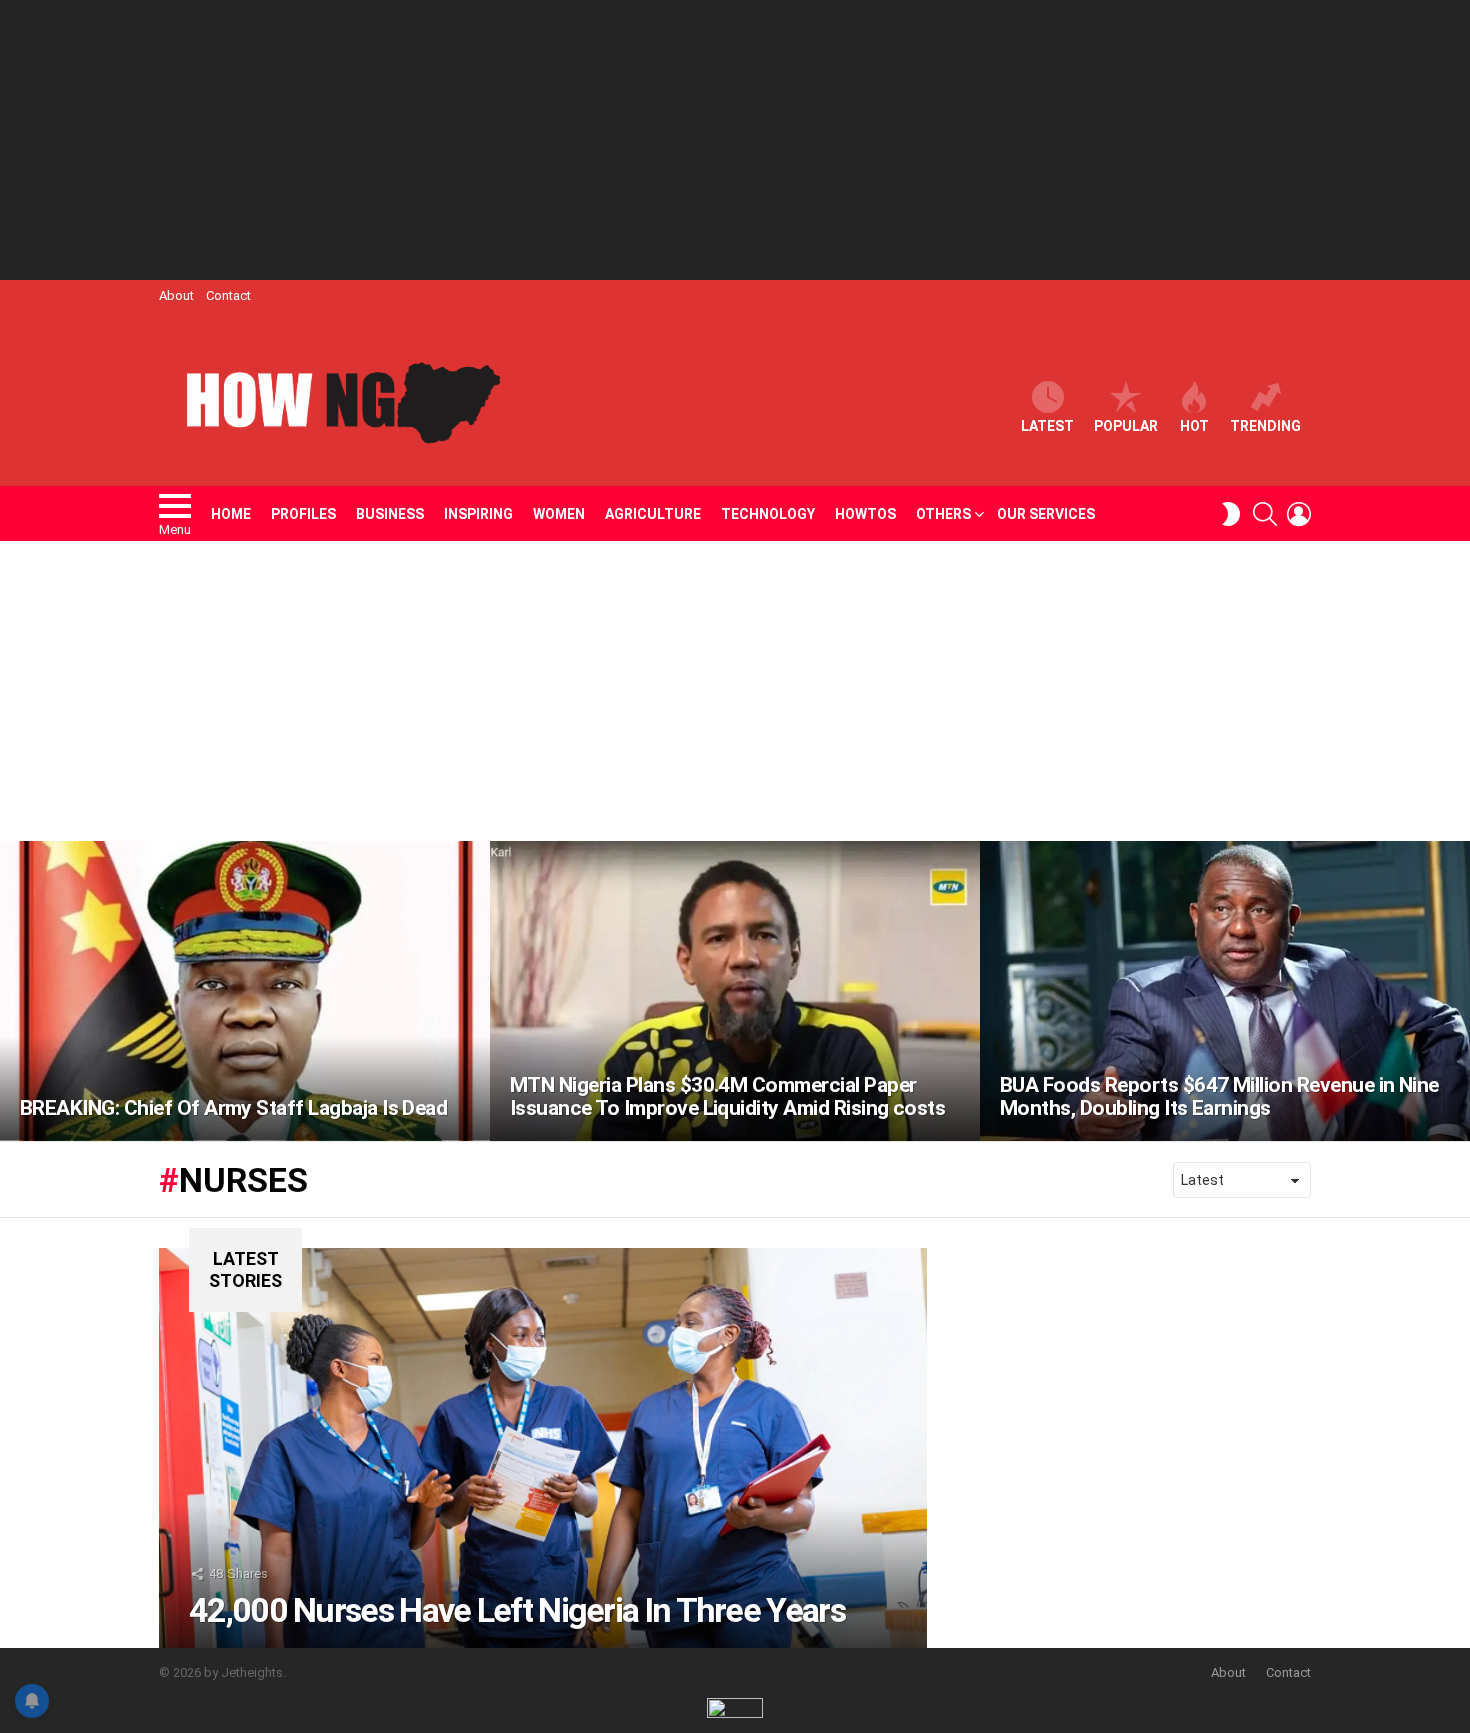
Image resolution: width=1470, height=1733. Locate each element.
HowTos (865, 514)
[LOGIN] (1299, 514)
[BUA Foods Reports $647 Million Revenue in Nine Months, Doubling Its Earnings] (1225, 991)
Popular (1126, 426)
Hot (1194, 426)
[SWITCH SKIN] (1231, 514)
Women (559, 514)
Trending (1265, 426)
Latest (1047, 426)
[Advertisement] (735, 140)
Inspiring (478, 514)
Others (943, 514)
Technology (768, 514)
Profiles (303, 514)
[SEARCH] (1265, 514)
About (176, 295)
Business (390, 514)
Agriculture (653, 514)
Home (231, 514)
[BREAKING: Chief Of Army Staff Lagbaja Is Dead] (245, 991)
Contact (228, 295)
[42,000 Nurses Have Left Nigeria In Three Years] (543, 1448)
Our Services (1046, 514)
